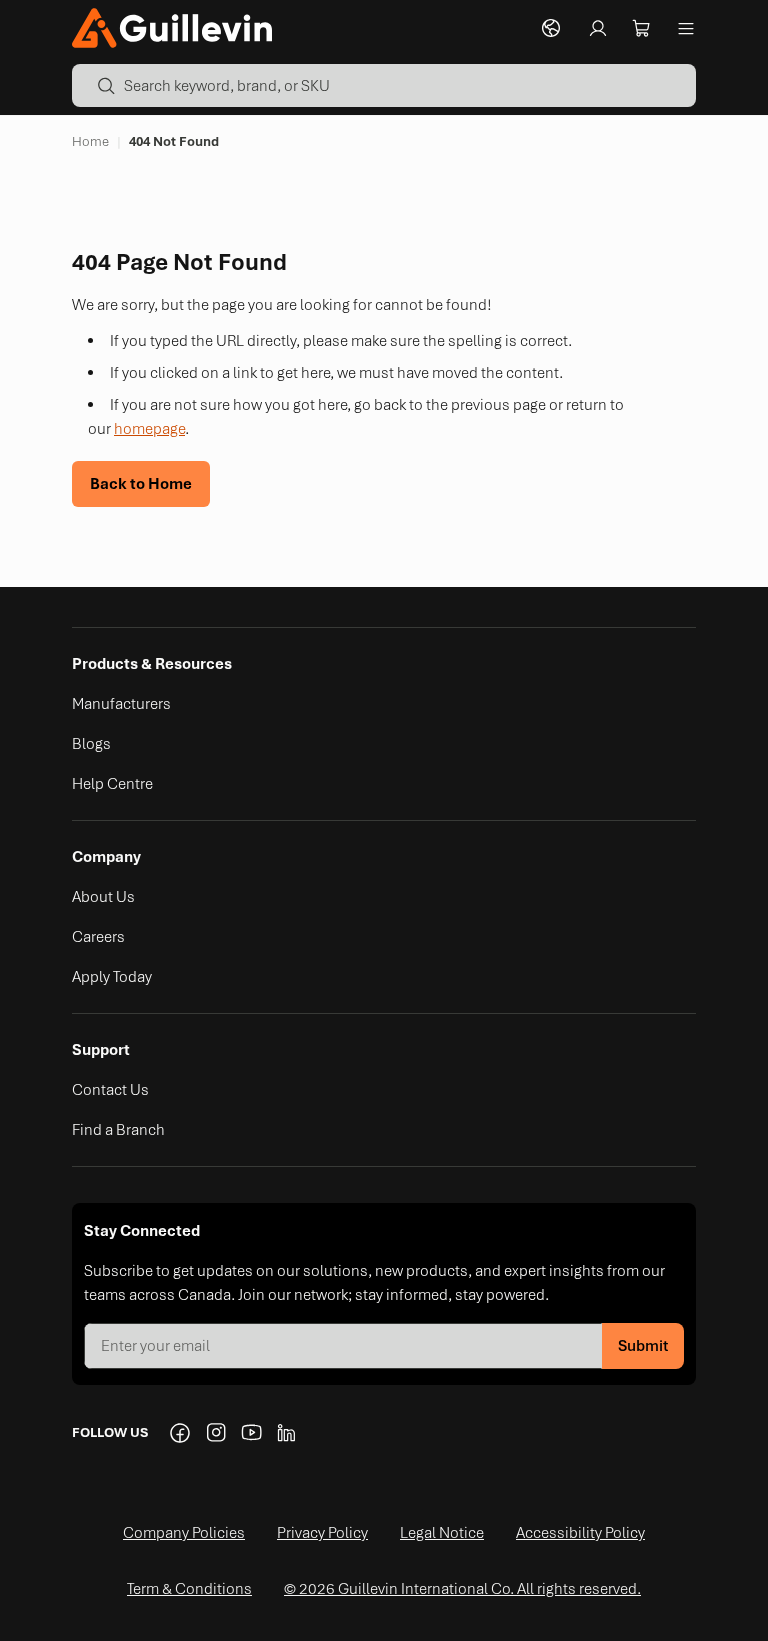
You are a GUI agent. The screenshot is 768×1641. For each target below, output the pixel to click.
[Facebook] (180, 1433)
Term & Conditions (189, 1589)
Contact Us (110, 1090)
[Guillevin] (172, 27)
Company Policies (184, 1533)
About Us (103, 897)
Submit (643, 1346)
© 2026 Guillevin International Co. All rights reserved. (462, 1589)
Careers (98, 937)
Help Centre (112, 784)
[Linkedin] (288, 1433)
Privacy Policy (322, 1533)
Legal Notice (442, 1533)
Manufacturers (121, 704)
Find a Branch (118, 1130)
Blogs (91, 744)
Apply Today (112, 977)
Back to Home (141, 484)
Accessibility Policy (580, 1533)
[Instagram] (216, 1433)
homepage (149, 429)
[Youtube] (252, 1433)
